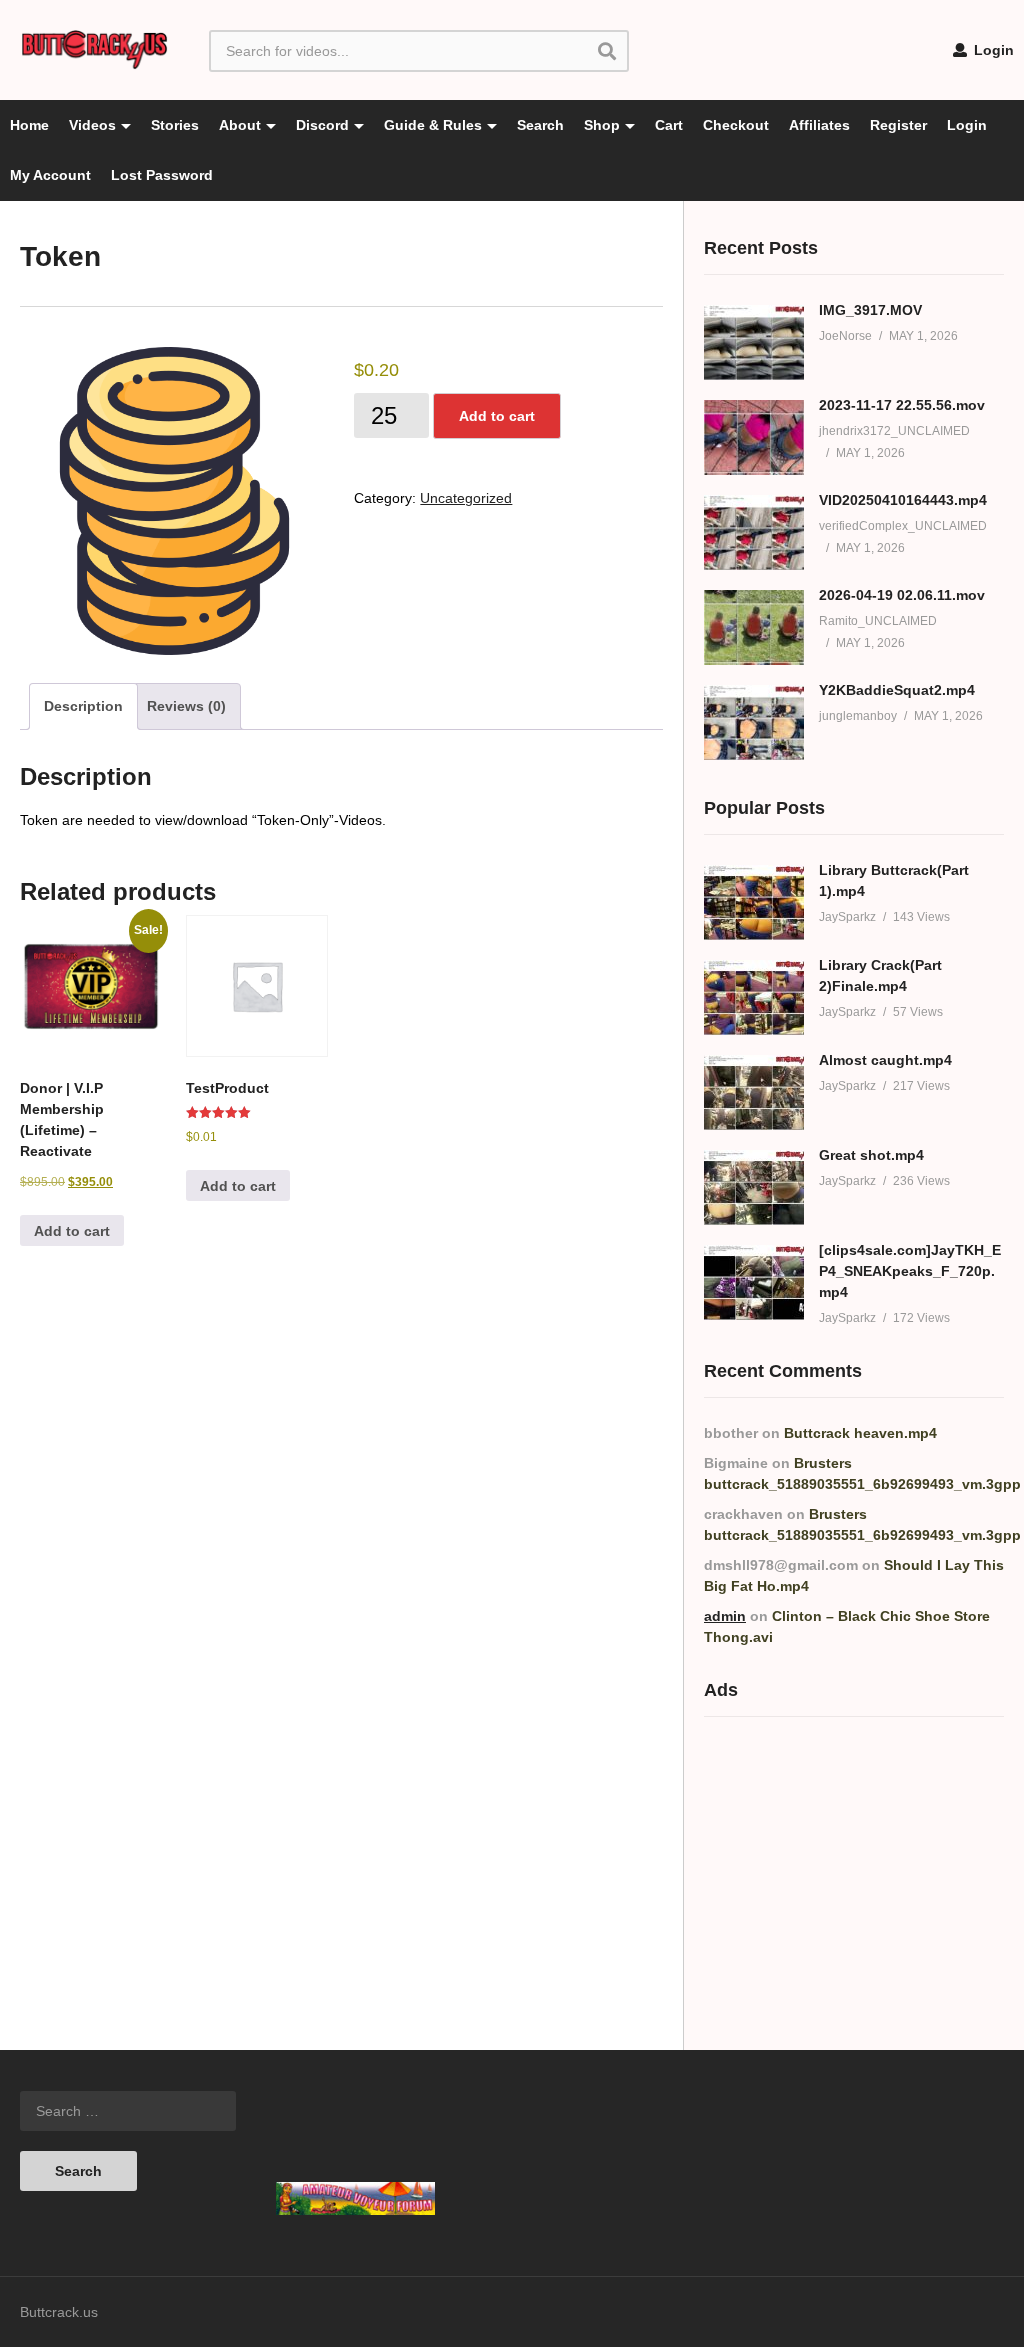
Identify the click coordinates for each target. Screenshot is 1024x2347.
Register (898, 125)
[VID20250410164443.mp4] (754, 532)
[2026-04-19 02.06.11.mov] (754, 627)
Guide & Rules (433, 125)
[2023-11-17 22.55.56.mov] (754, 437)
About (240, 125)
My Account (50, 175)
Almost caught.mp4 (885, 1060)
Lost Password (162, 175)
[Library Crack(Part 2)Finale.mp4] (754, 997)
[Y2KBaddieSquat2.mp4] (754, 722)
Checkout (736, 125)
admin (725, 1616)
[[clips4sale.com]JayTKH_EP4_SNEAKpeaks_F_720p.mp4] (754, 1282)
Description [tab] (83, 706)
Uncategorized (466, 498)
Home (29, 125)
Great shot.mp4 (871, 1155)
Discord (322, 125)
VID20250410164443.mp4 (903, 500)
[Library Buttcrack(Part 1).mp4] (754, 902)
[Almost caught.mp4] (754, 1092)
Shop (602, 125)
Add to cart (497, 416)
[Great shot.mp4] (754, 1187)
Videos (92, 125)
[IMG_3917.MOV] (754, 342)
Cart (669, 125)
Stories (175, 125)
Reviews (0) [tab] (186, 706)
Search (540, 125)
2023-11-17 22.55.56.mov (902, 405)
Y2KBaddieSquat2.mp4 (897, 690)
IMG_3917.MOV (870, 310)
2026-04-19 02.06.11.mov (902, 595)
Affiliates (819, 125)
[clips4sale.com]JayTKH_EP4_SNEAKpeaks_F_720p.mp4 (910, 1271)
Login (992, 50)
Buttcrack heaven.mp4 (860, 1433)
